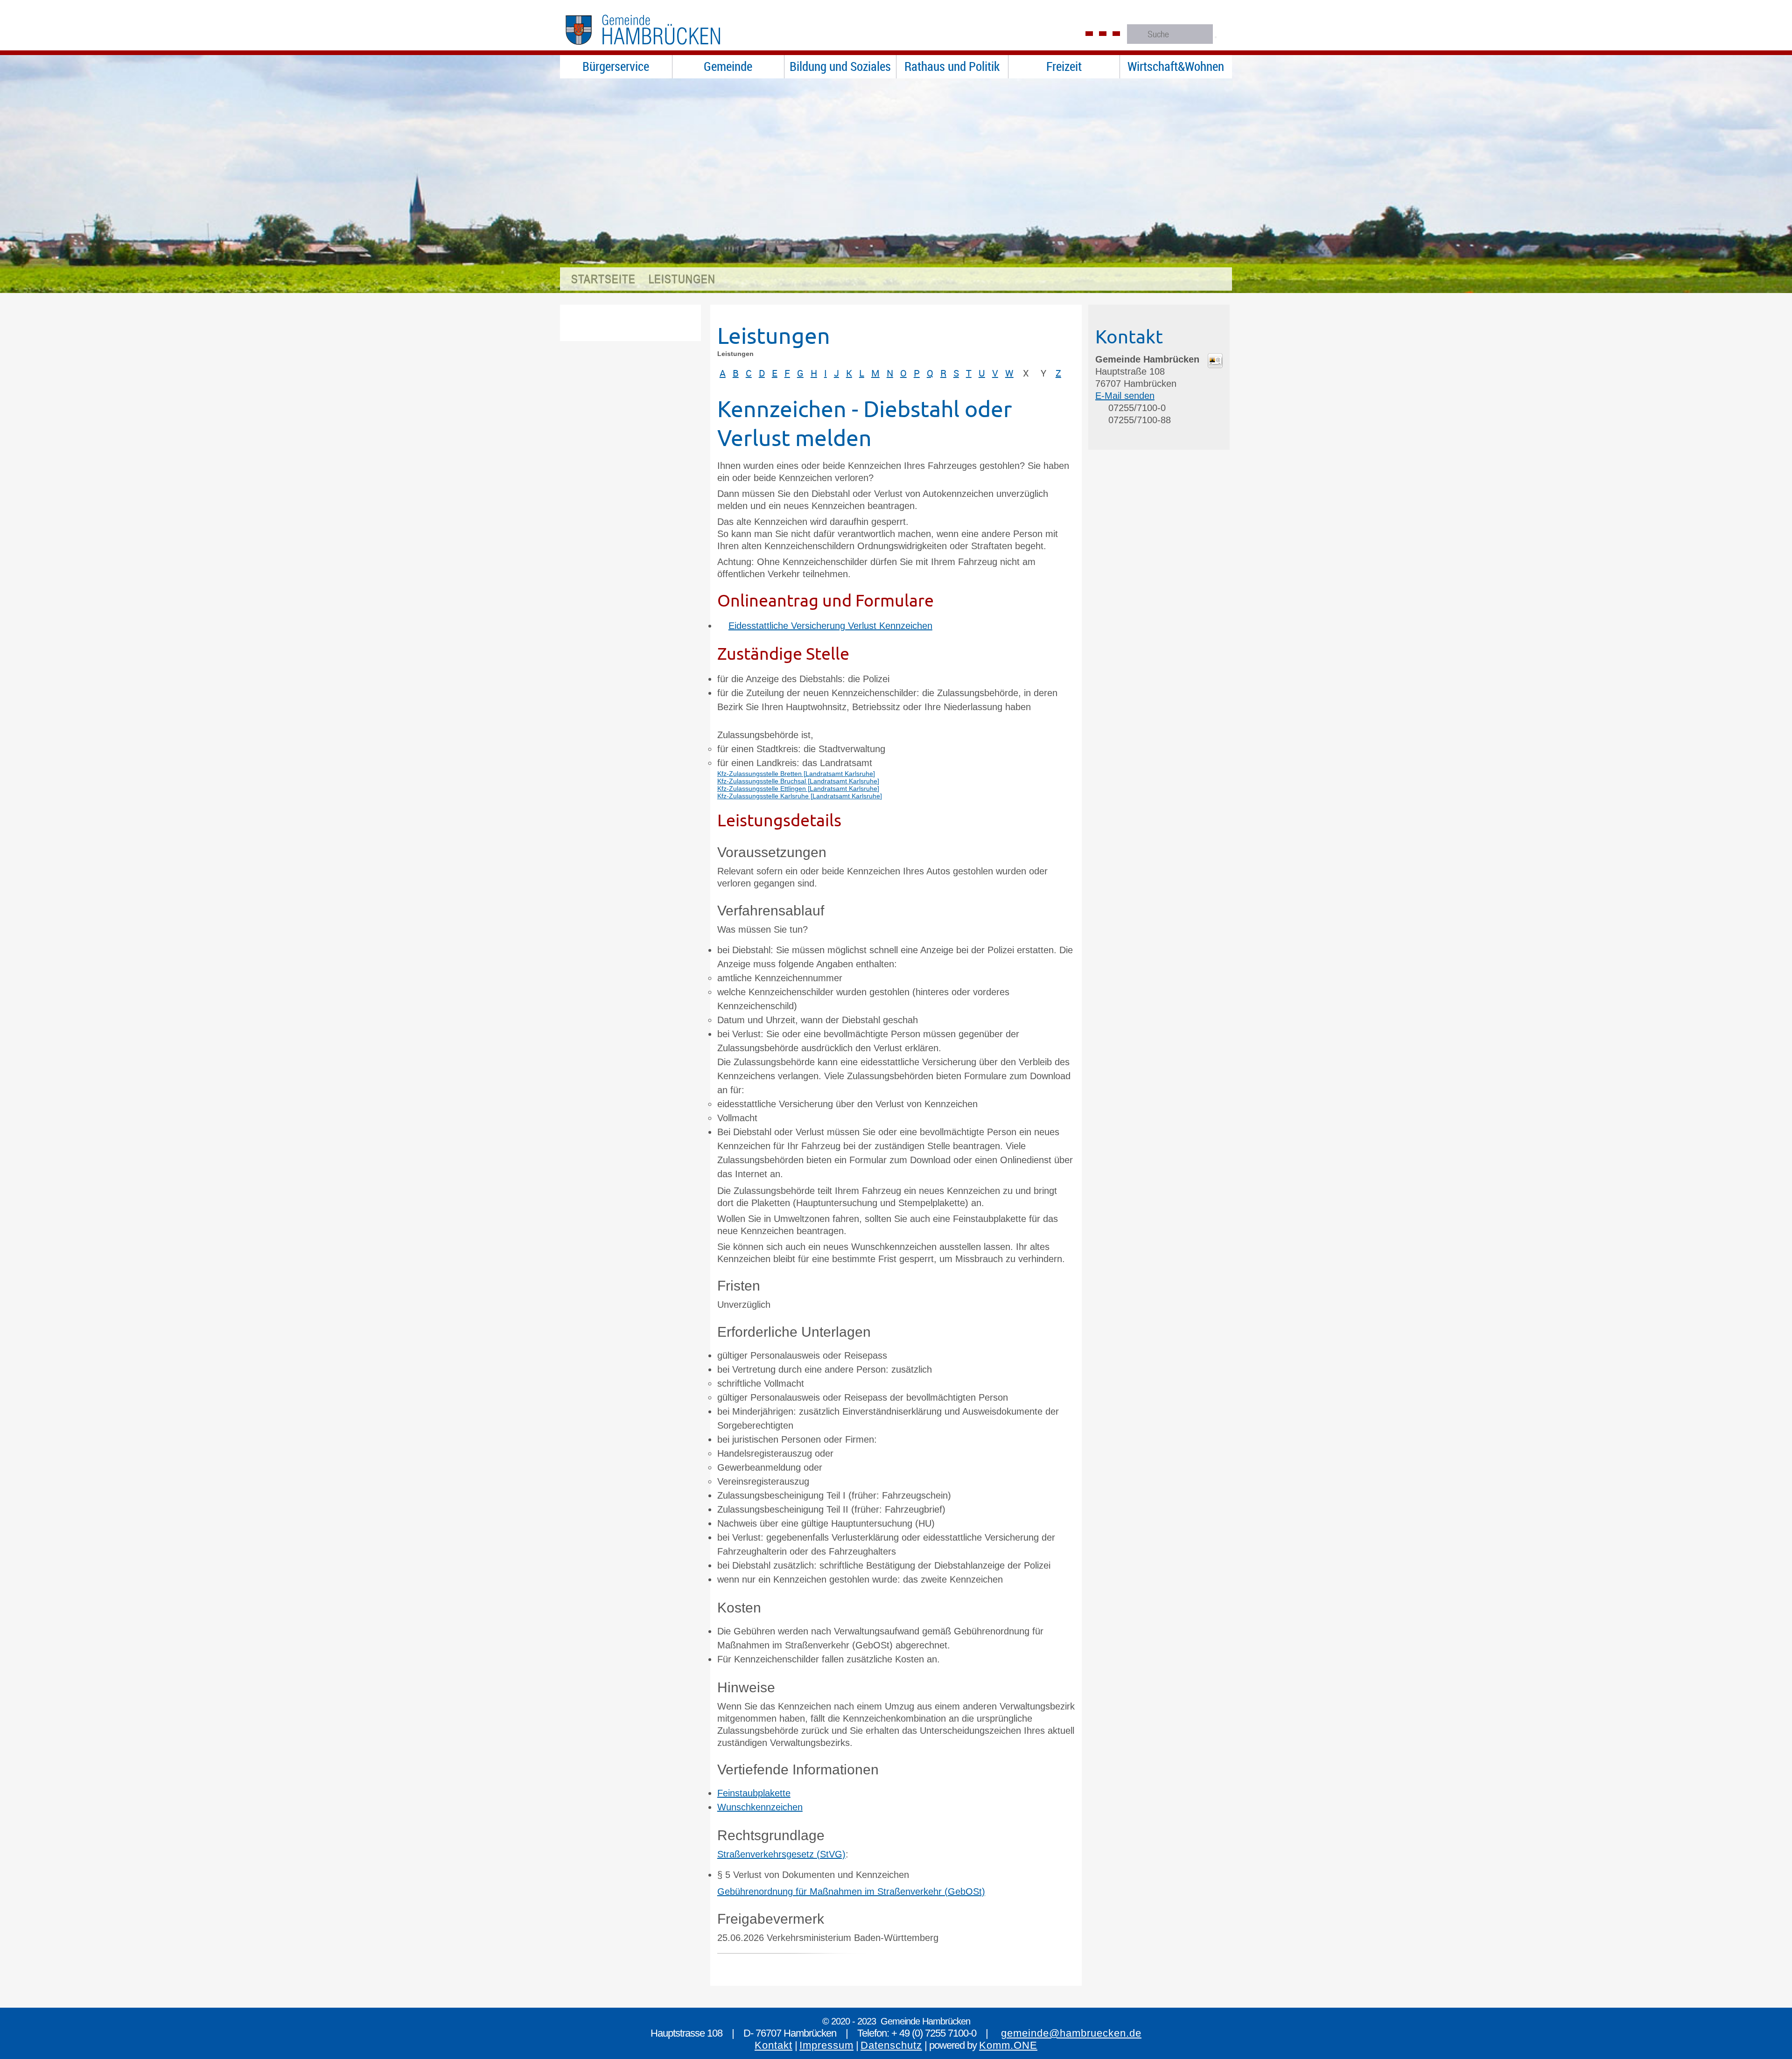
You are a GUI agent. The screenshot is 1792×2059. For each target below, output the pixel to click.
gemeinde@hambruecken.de (1071, 2033)
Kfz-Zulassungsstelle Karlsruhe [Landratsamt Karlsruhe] (800, 796)
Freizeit (1064, 66)
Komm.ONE (1008, 2045)
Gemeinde (728, 66)
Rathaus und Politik (952, 66)
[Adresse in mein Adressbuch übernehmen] (1215, 365)
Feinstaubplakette (754, 1793)
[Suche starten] (1216, 37)
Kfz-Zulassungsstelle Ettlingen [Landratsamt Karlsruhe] (798, 789)
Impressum (826, 2045)
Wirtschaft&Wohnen (1176, 66)
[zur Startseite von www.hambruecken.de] (662, 49)
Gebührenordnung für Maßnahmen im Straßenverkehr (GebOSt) (851, 1891)
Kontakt (773, 2045)
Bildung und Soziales (840, 66)
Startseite (603, 279)
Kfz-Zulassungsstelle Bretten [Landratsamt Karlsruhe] (796, 774)
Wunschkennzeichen (760, 1807)
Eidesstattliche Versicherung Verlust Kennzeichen (830, 626)
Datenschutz (891, 2045)
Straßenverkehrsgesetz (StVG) (781, 1854)
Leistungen (682, 279)
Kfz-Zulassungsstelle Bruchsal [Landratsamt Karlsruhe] (798, 781)
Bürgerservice (616, 66)
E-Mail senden (1125, 396)
